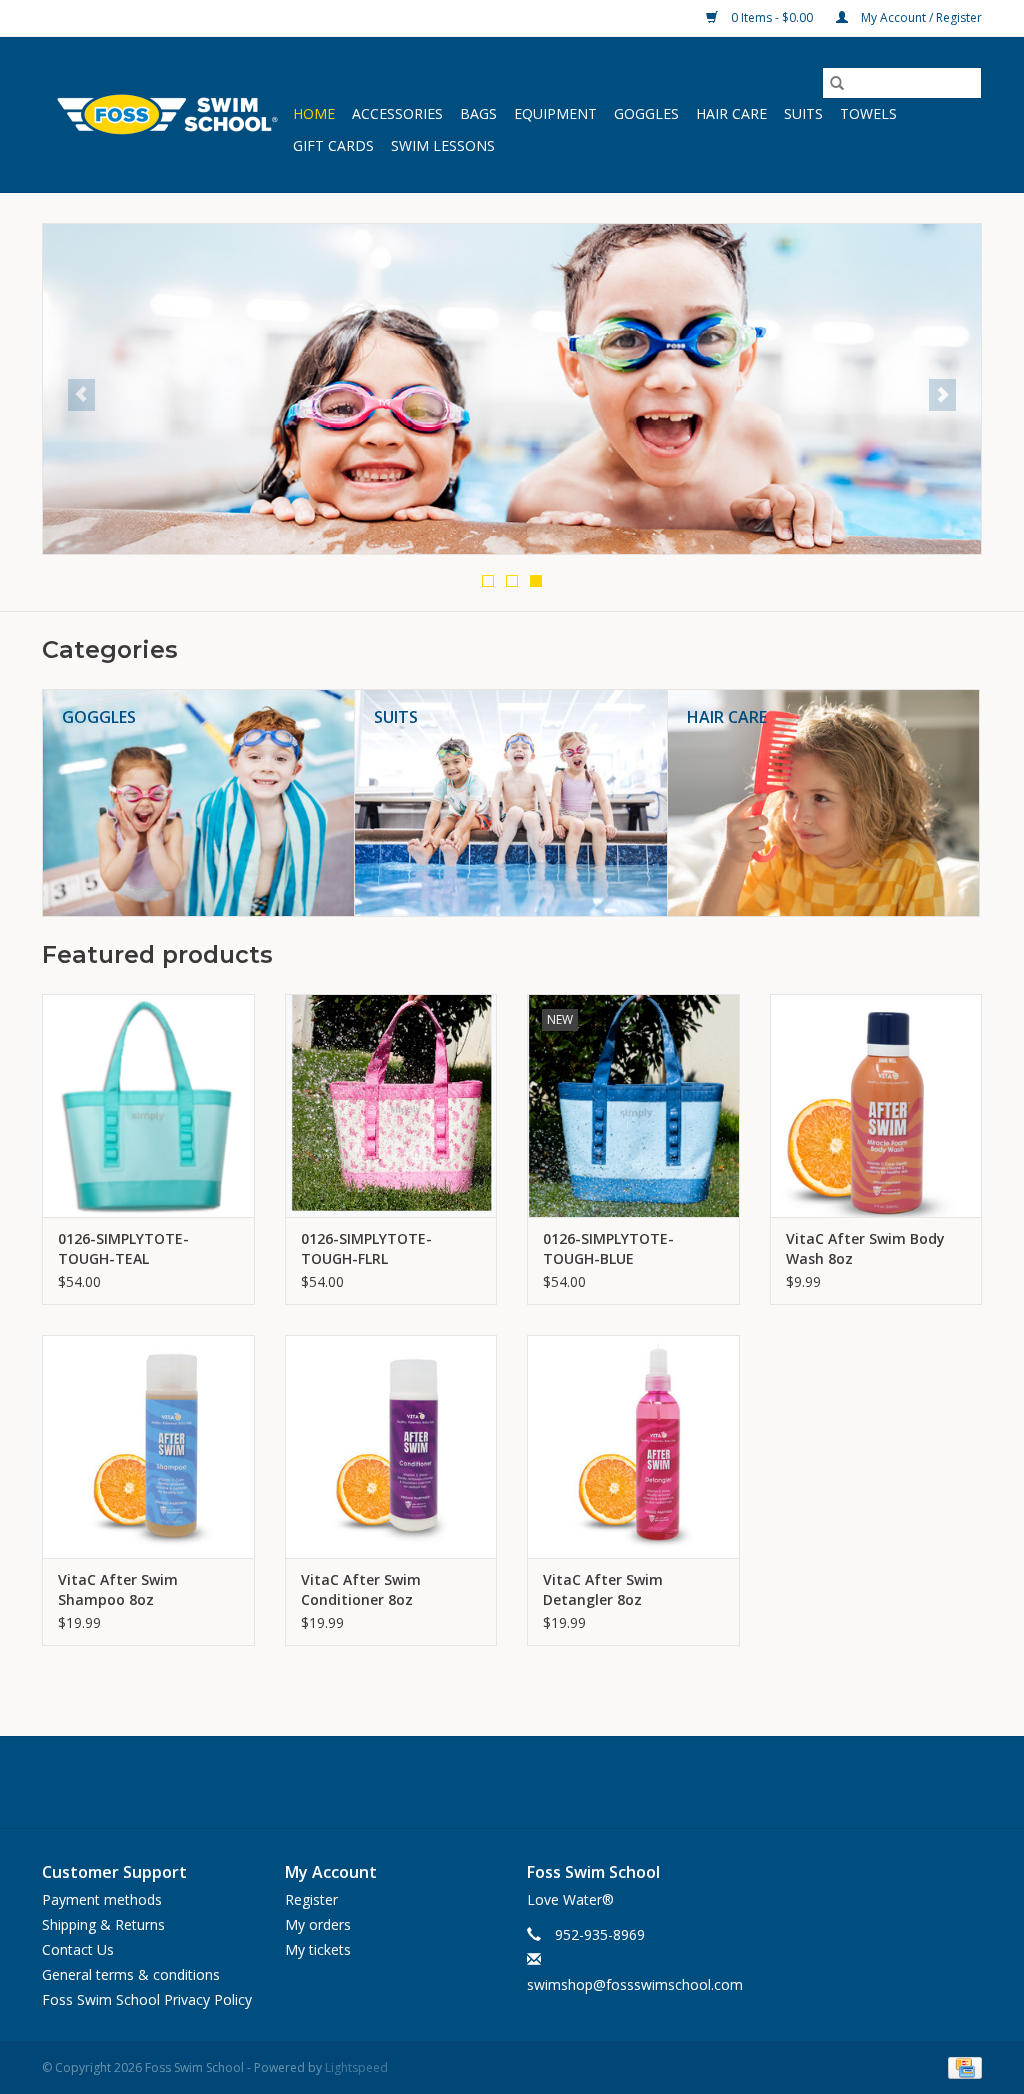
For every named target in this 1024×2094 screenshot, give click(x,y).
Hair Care (731, 113)
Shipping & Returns (103, 1924)
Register (311, 1899)
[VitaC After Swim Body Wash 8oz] (876, 1105)
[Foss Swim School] (164, 114)
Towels (868, 113)
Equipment (555, 113)
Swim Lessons (443, 145)
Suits (803, 113)
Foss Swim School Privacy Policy (147, 1999)
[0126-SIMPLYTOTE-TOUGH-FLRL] (391, 1105)
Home (314, 113)
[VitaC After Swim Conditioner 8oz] (391, 1446)
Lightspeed (356, 2067)
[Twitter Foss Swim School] (512, 1782)
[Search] (837, 83)
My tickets (318, 1949)
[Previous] (81, 395)
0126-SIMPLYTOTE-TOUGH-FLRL (366, 1248)
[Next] (942, 395)
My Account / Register (920, 17)
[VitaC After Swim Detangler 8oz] (633, 1446)
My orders (318, 1924)
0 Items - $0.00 (772, 17)
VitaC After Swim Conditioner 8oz (361, 1589)
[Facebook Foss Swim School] (466, 1782)
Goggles (646, 113)
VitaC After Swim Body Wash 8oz (865, 1248)
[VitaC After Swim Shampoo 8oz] (148, 1446)
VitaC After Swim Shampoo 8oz (118, 1589)
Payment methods (102, 1899)
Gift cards (333, 145)
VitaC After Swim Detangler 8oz (603, 1589)
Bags (478, 113)
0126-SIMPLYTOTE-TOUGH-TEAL (123, 1248)
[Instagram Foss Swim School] (558, 1782)
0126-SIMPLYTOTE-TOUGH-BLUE (608, 1248)
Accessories (397, 113)
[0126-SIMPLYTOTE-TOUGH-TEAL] (148, 1105)
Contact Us (78, 1949)
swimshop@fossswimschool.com (635, 1984)
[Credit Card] (961, 2067)
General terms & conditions (131, 1974)
